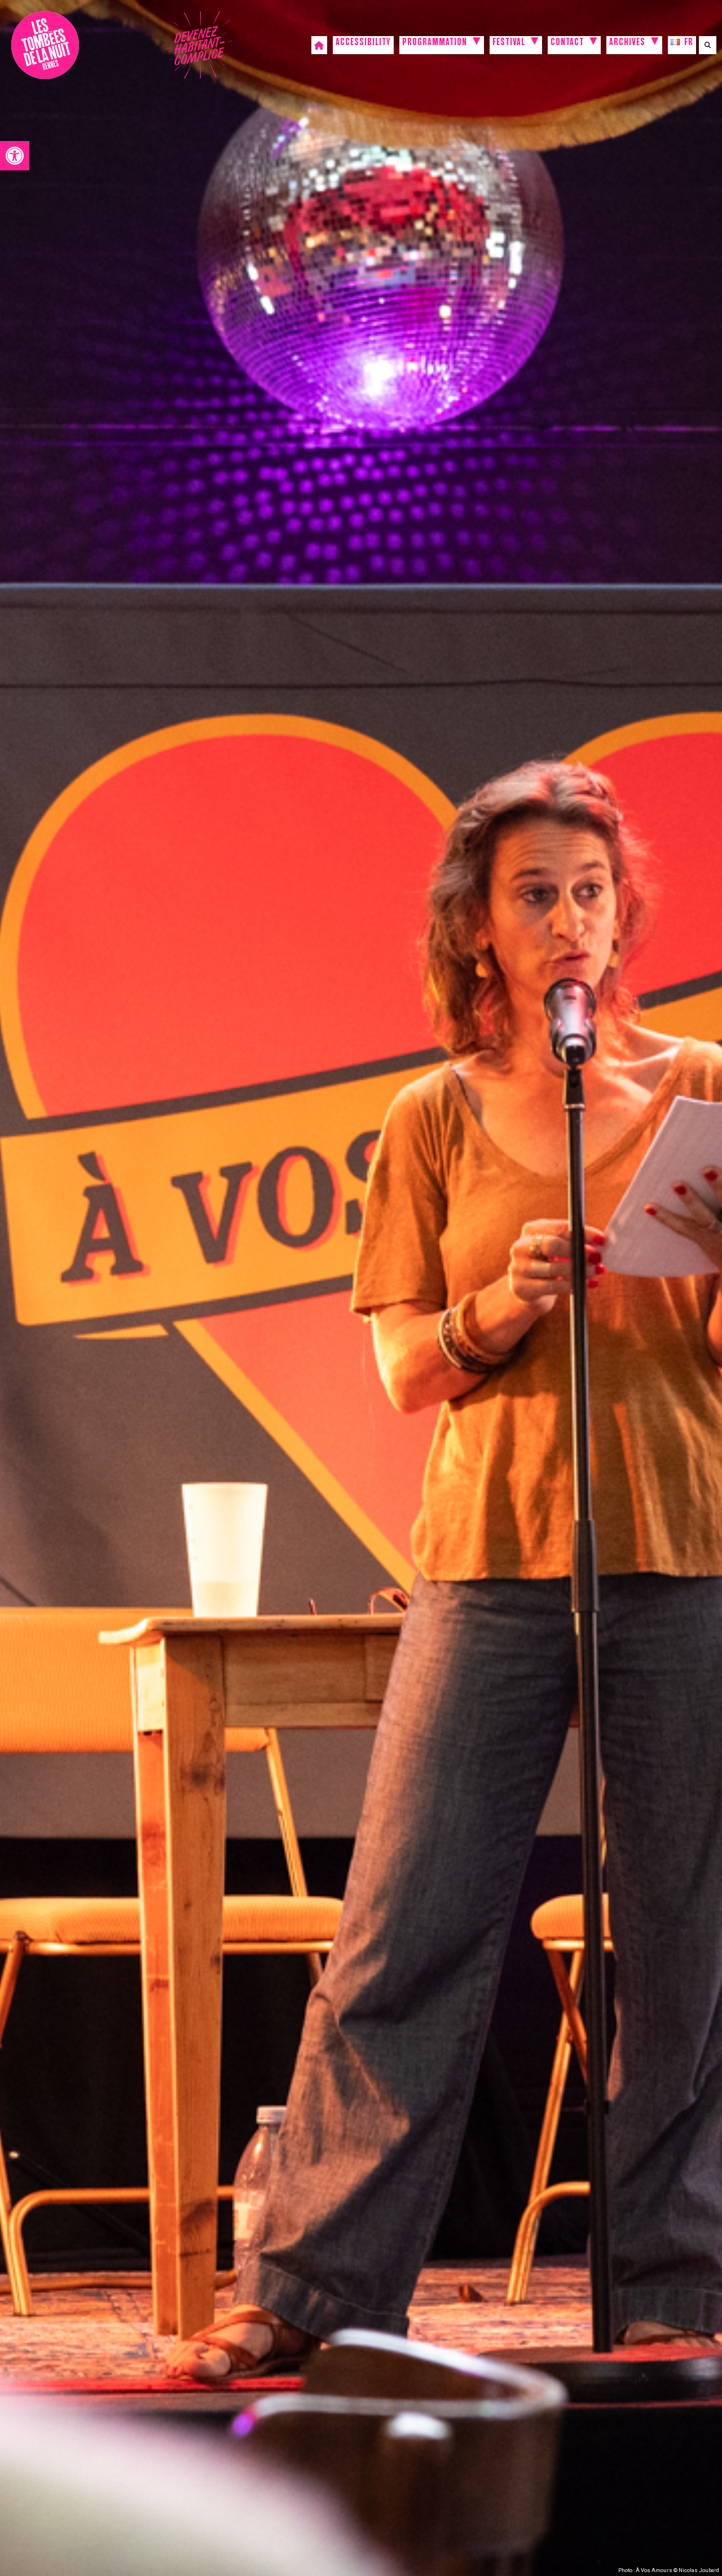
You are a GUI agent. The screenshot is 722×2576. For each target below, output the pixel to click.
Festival (509, 43)
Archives (627, 43)
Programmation (435, 43)
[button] (15, 156)
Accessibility (363, 43)
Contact (567, 43)
